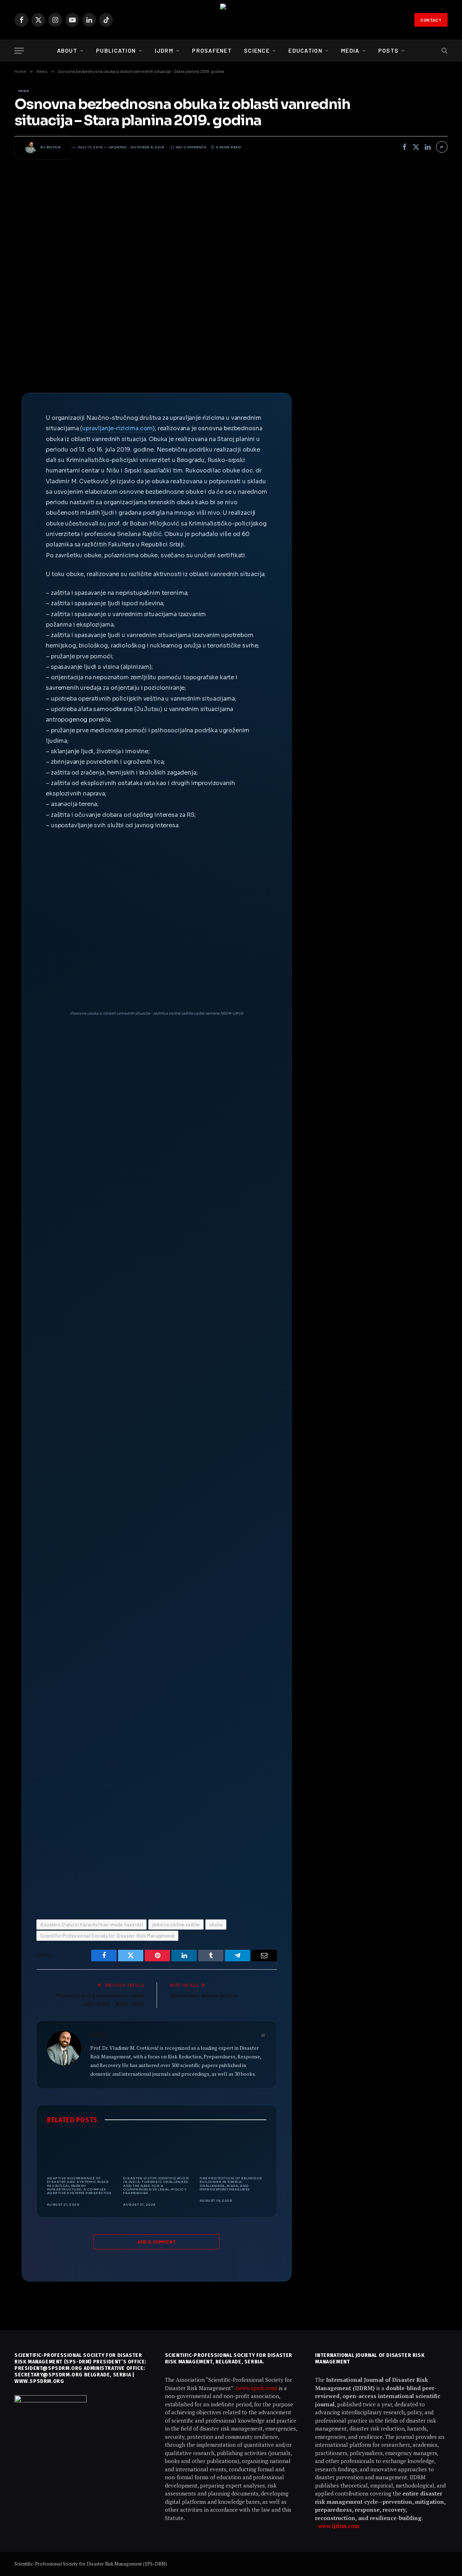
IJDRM (164, 50)
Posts (388, 50)
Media (350, 50)
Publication (116, 50)
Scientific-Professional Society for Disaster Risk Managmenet (107, 1936)
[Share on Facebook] (405, 147)
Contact (431, 20)
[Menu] (19, 51)
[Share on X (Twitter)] (416, 147)
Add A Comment (156, 2242)
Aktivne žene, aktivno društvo (204, 1996)
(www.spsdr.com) (257, 2388)
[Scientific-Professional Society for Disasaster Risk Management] (231, 20)
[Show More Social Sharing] (442, 147)
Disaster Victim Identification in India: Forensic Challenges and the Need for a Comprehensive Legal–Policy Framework (156, 2186)
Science (257, 50)
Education (305, 50)
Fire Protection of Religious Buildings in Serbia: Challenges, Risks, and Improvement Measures (231, 2184)
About (67, 50)
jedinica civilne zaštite (176, 1925)
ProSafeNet (212, 50)
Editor (54, 147)
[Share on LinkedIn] (428, 147)
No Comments (191, 147)
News (24, 91)
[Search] (444, 51)
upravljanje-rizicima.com (117, 428)
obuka (216, 1925)
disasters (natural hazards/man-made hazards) (91, 1925)
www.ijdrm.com (339, 2526)
